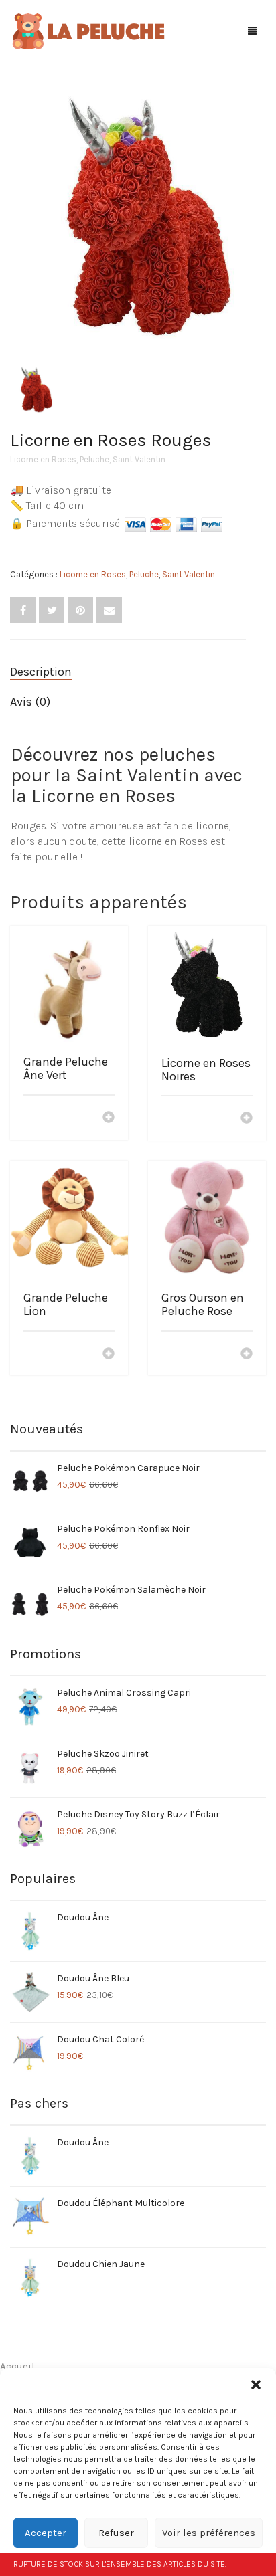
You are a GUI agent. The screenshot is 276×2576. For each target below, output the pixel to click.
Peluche (94, 459)
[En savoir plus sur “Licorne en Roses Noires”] (247, 1119)
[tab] (128, 672)
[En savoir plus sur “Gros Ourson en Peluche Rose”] (247, 1355)
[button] (256, 2385)
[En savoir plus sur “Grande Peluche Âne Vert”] (109, 1118)
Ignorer (262, 2564)
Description (41, 672)
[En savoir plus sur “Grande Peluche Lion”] (109, 1355)
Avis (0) (30, 702)
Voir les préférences (209, 2533)
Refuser (116, 2533)
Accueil (17, 2366)
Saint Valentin (139, 459)
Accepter (46, 2533)
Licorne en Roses (43, 459)
